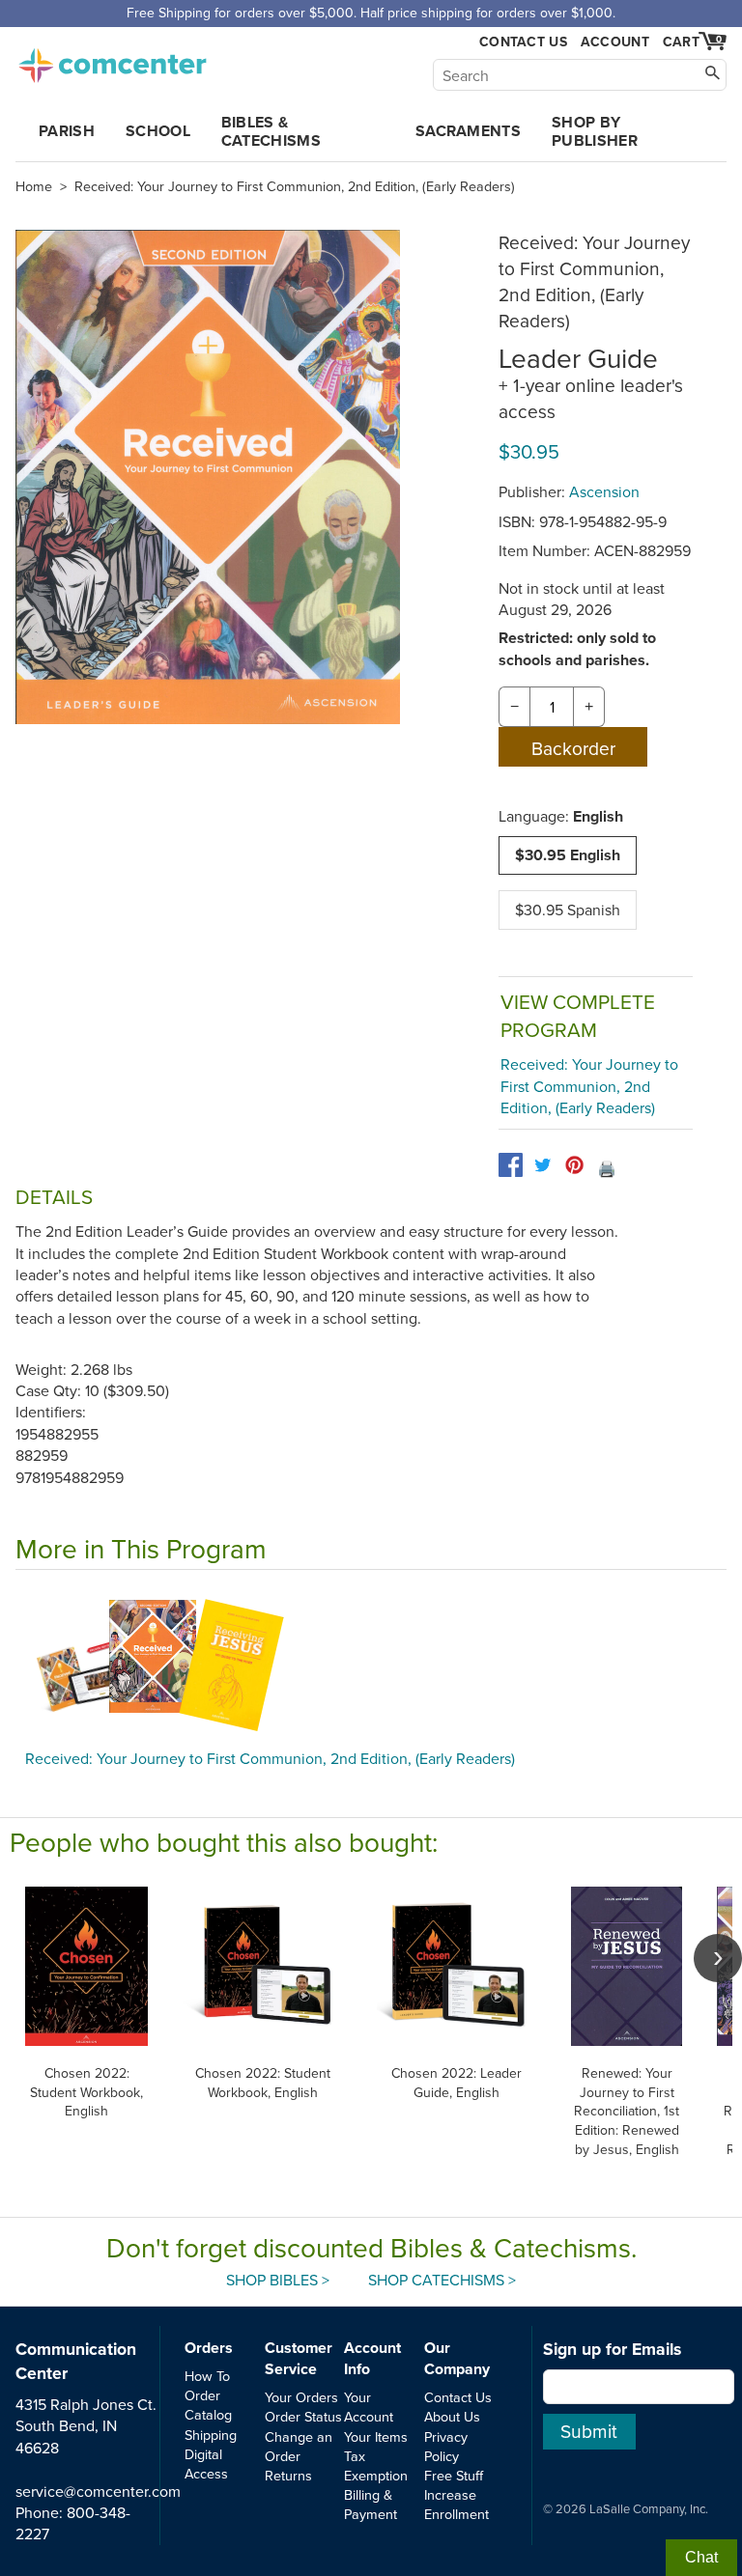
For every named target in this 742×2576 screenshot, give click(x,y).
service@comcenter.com (98, 2491)
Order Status (303, 2416)
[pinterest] (574, 1165)
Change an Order (299, 2446)
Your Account (369, 2407)
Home (34, 186)
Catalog (208, 2414)
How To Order (207, 2385)
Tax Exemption (376, 2465)
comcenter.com (112, 60)
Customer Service (299, 2358)
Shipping (211, 2435)
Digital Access (206, 2464)
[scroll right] (718, 1958)
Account (615, 42)
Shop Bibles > (278, 2280)
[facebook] (511, 1165)
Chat (701, 2557)
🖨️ (607, 1168)
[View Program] (371, 1665)
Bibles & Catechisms (271, 131)
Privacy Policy (446, 2446)
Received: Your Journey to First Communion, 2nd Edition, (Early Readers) (295, 186)
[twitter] (542, 1165)
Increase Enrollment (457, 2504)
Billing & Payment (371, 2504)
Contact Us (523, 42)
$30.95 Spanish (568, 910)
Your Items (376, 2436)
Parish (67, 131)
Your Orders (301, 2397)
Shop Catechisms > (442, 2280)
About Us (452, 2416)
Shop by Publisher (595, 131)
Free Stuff (454, 2475)
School (158, 131)
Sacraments (468, 131)
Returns (288, 2475)
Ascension (604, 491)
